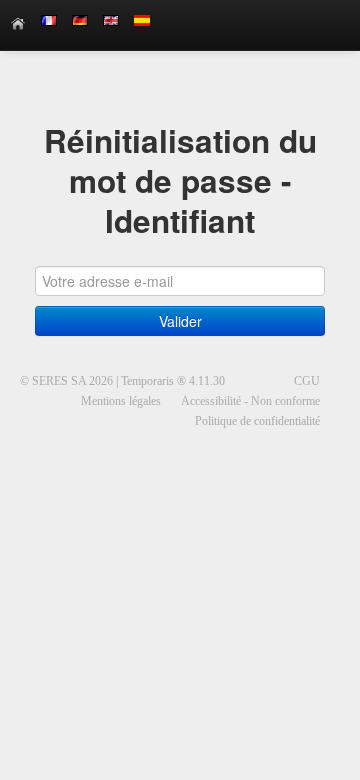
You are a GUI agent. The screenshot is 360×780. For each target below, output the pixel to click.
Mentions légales (121, 401)
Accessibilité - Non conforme (250, 401)
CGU (307, 381)
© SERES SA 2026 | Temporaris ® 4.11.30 (122, 381)
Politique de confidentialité (257, 421)
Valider (180, 321)
